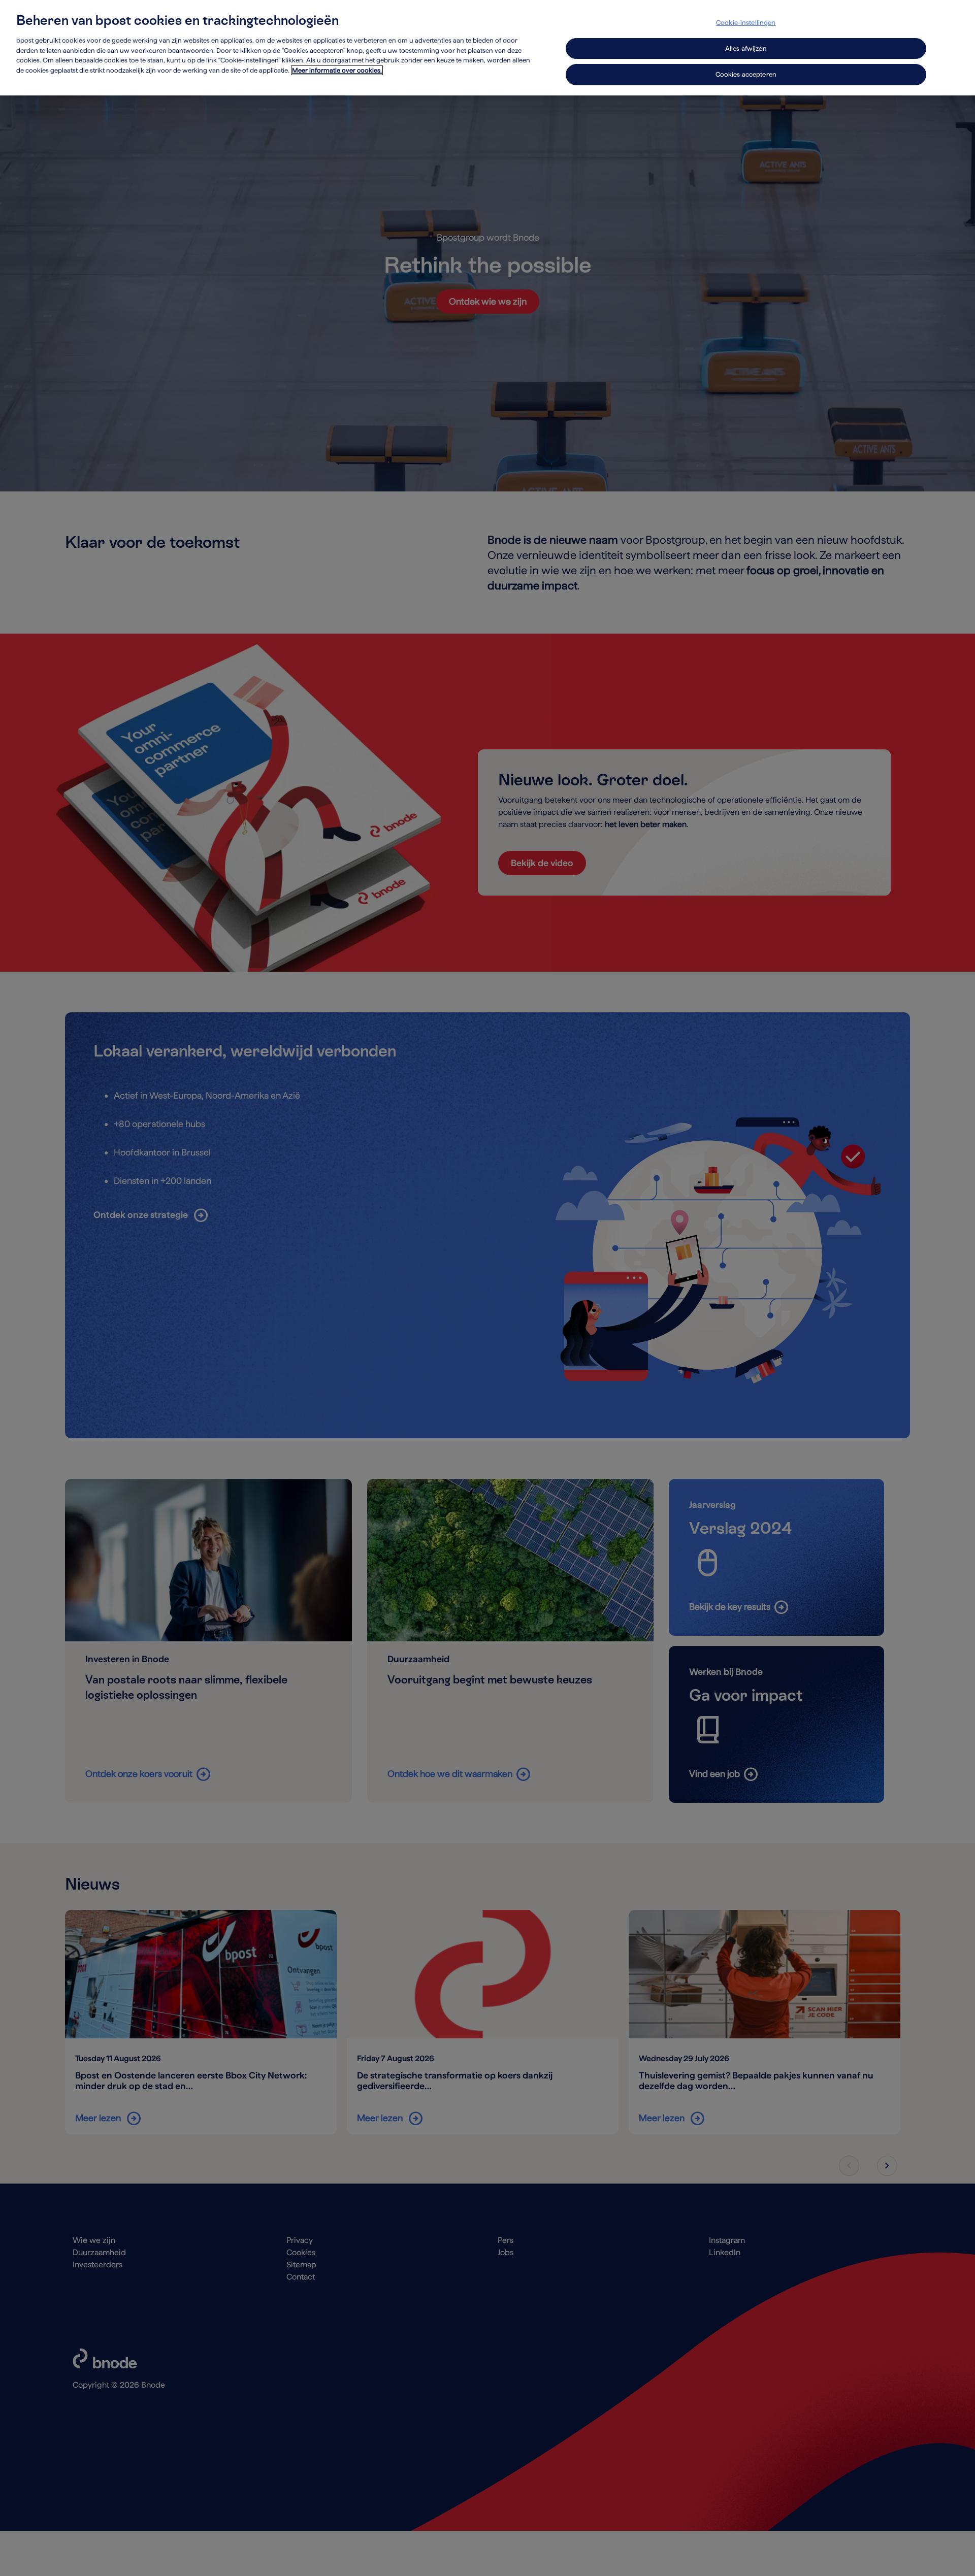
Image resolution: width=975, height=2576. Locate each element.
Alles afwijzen (746, 48)
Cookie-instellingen (746, 23)
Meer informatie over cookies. (337, 70)
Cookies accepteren (746, 74)
